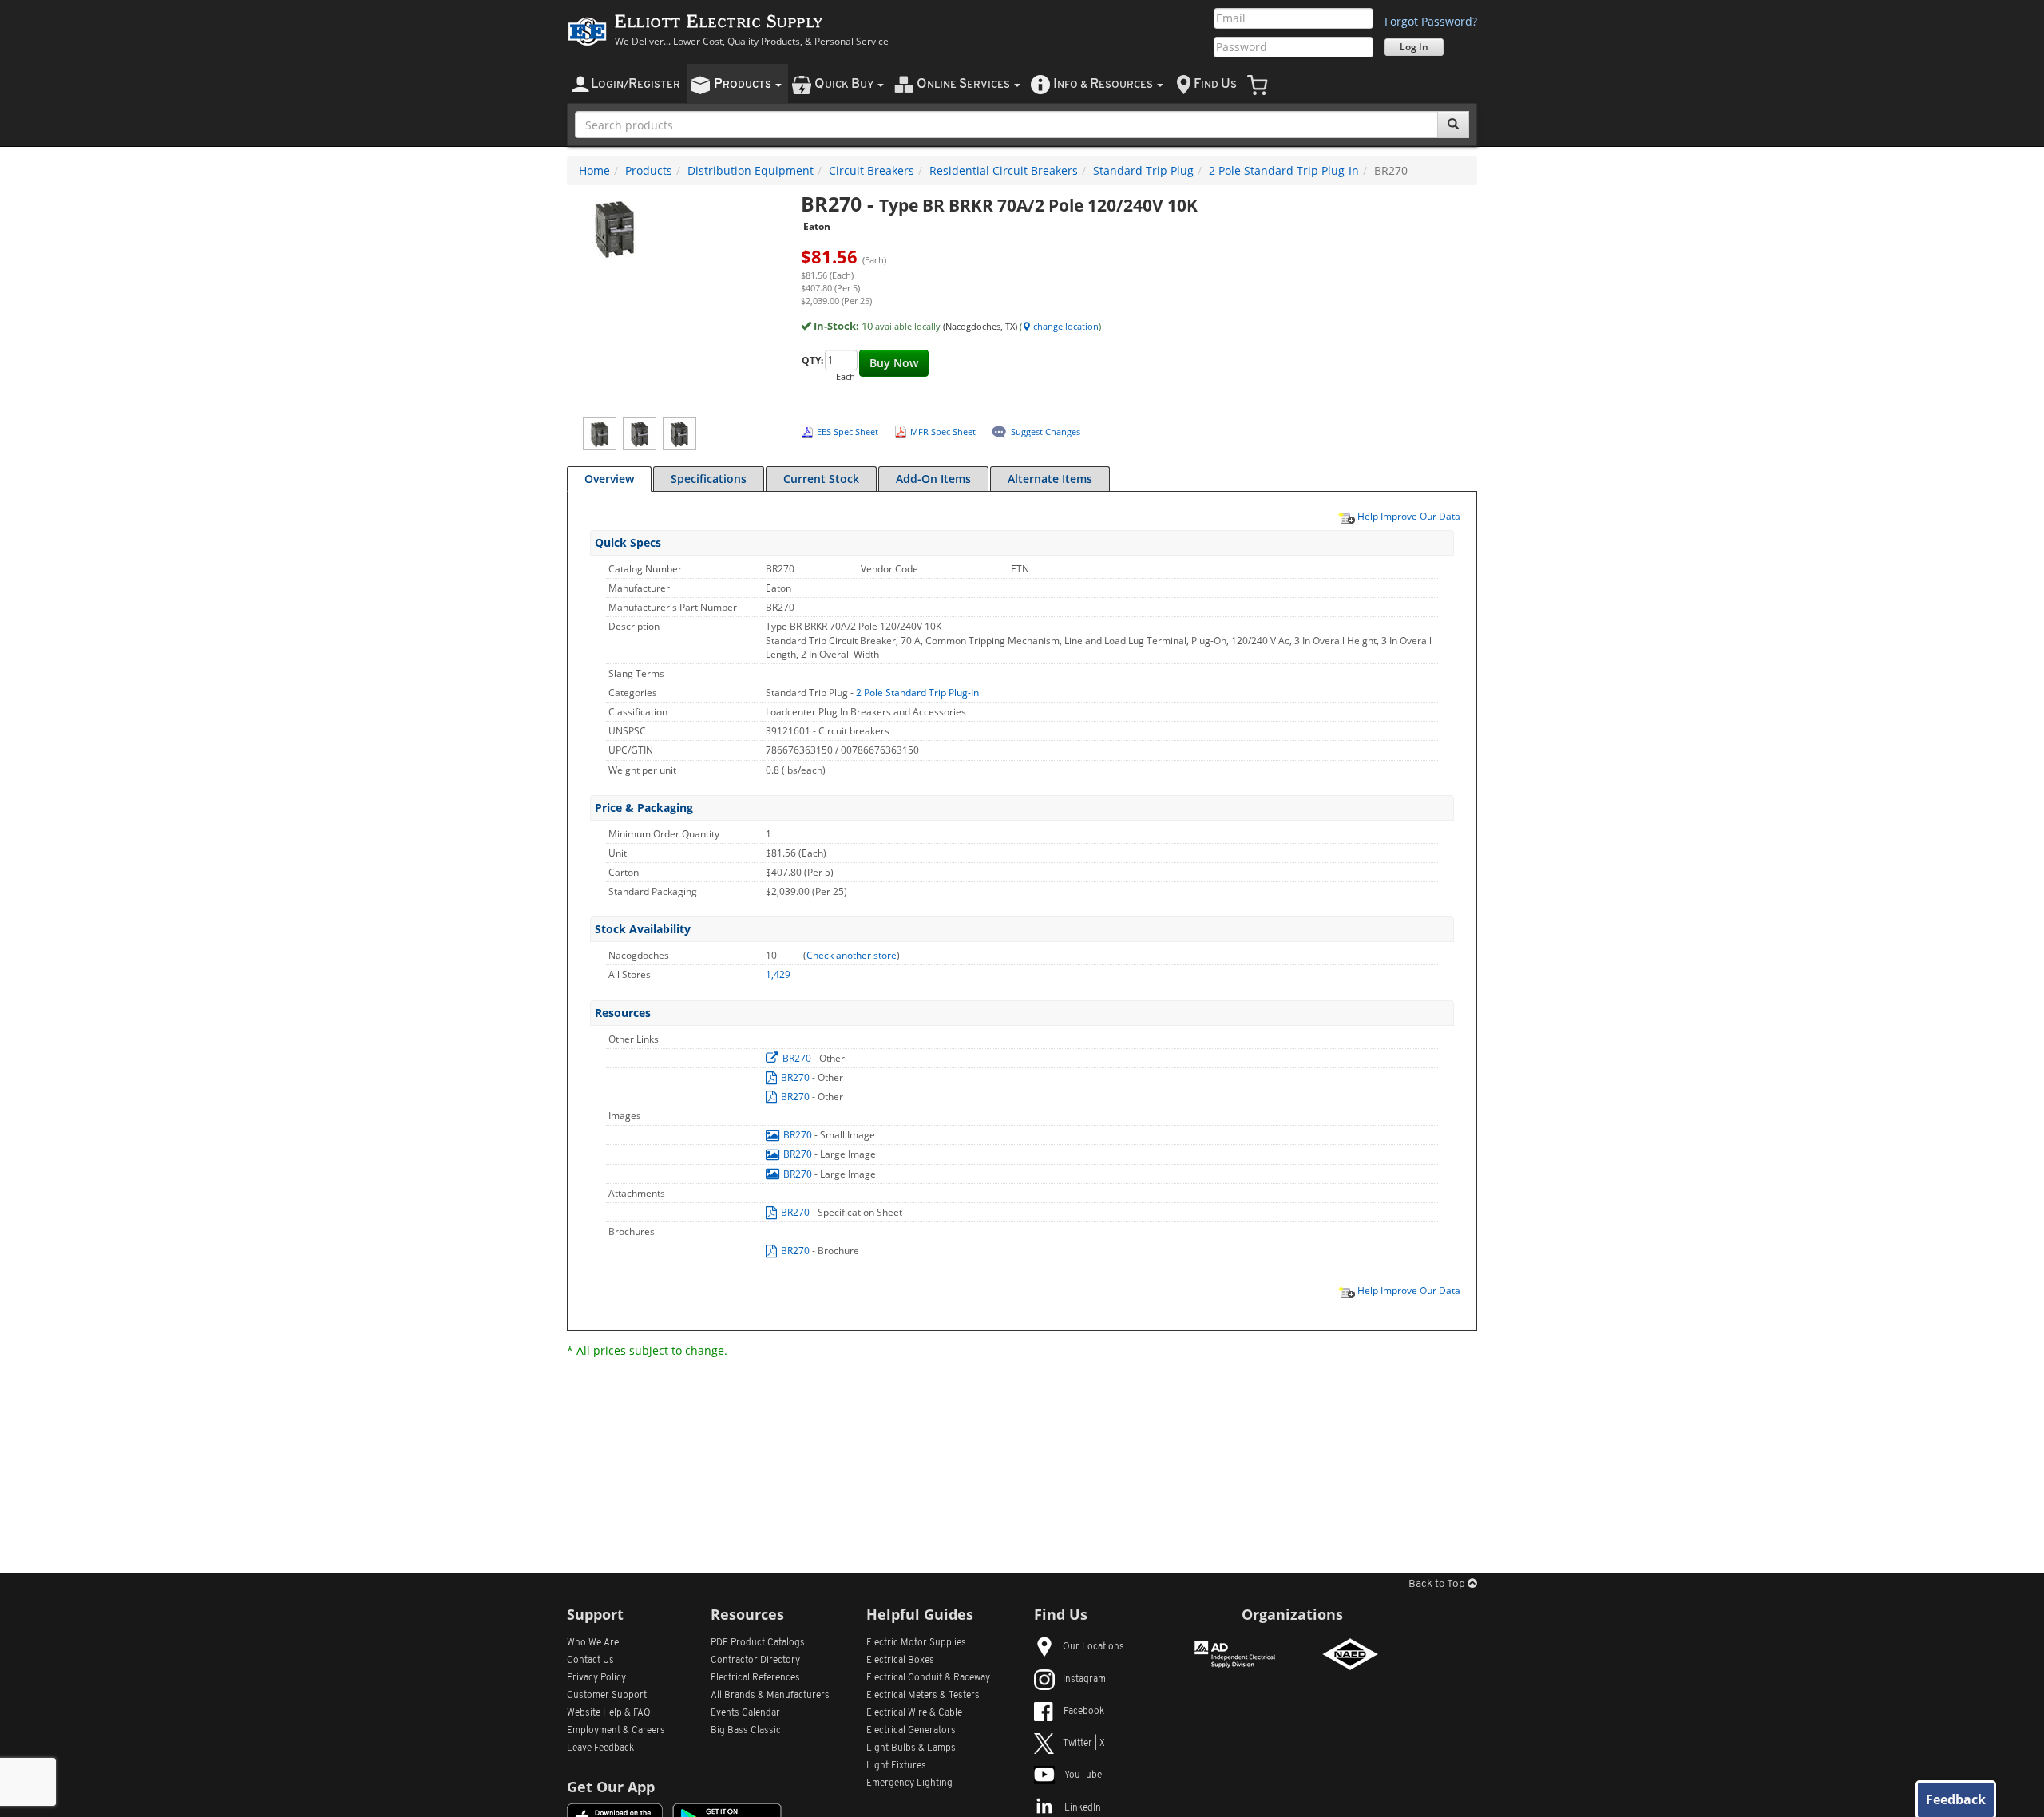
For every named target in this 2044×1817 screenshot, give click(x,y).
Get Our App (611, 1787)
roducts (744, 84)
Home (594, 170)
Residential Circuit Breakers (1004, 170)
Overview (609, 479)
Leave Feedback (600, 1748)
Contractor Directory (755, 1661)
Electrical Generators (911, 1731)
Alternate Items (1050, 479)
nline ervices (965, 84)
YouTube (1083, 1775)
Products (649, 170)
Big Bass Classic (746, 1731)
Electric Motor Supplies (916, 1643)
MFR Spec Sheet (943, 431)
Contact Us (590, 1661)
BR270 (797, 1058)
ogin (636, 84)
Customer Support (607, 1696)
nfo (1103, 84)
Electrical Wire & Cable (914, 1713)
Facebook (1084, 1712)
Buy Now (894, 363)
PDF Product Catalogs (758, 1643)
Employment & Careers (616, 1731)
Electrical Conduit (928, 1678)
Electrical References (755, 1678)
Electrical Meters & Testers (923, 1696)
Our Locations (1093, 1647)
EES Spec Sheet (848, 431)
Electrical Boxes (900, 1661)
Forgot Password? (1431, 21)
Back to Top (1438, 1584)
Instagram (1084, 1680)
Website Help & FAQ (609, 1713)
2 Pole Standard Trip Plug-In (1284, 170)
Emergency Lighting (909, 1783)
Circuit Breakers (871, 170)
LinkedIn (1083, 1808)
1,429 (778, 974)
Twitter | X (1084, 1744)
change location (1065, 326)
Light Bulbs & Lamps (911, 1748)
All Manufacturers (770, 1696)
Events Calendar (745, 1713)
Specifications (709, 479)
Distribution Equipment (751, 170)
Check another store (852, 955)
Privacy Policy (596, 1678)
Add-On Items (933, 479)
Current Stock (821, 479)
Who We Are (593, 1643)
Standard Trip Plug (1143, 170)
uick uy (845, 84)
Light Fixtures (896, 1766)
